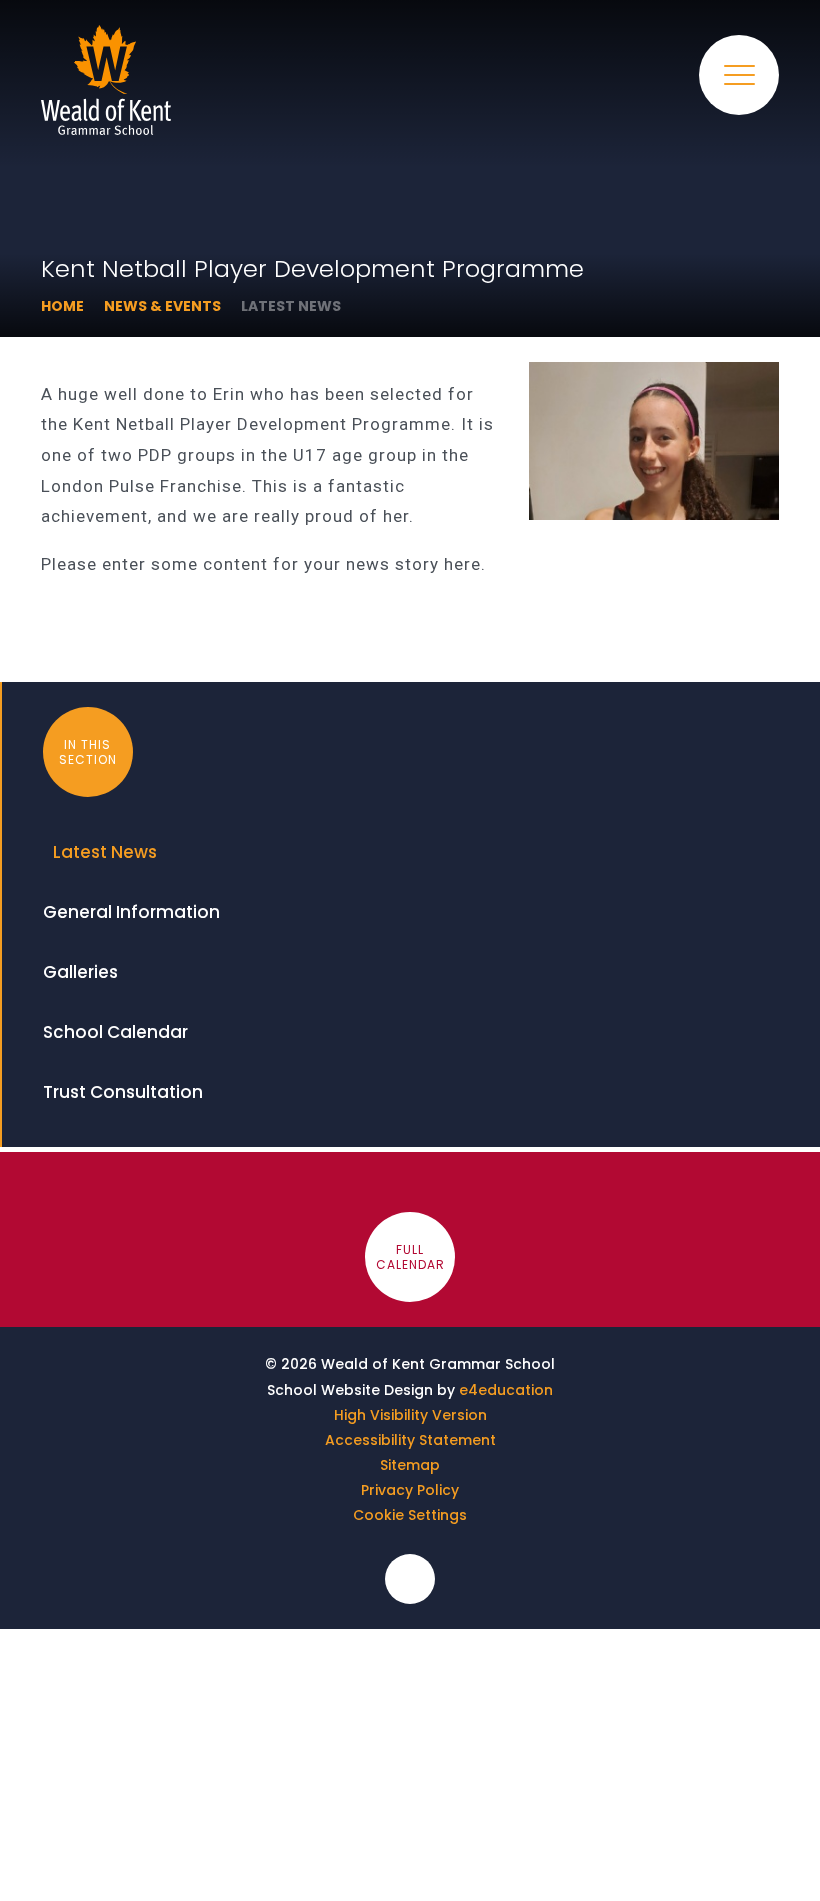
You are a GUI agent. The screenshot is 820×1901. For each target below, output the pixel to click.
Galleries (80, 972)
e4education (506, 1390)
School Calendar (115, 1032)
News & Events (162, 306)
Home (62, 306)
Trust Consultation (123, 1092)
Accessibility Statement (410, 1440)
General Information (131, 912)
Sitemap (410, 1465)
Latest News (291, 306)
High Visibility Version (410, 1415)
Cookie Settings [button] (410, 1515)
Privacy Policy (410, 1490)
